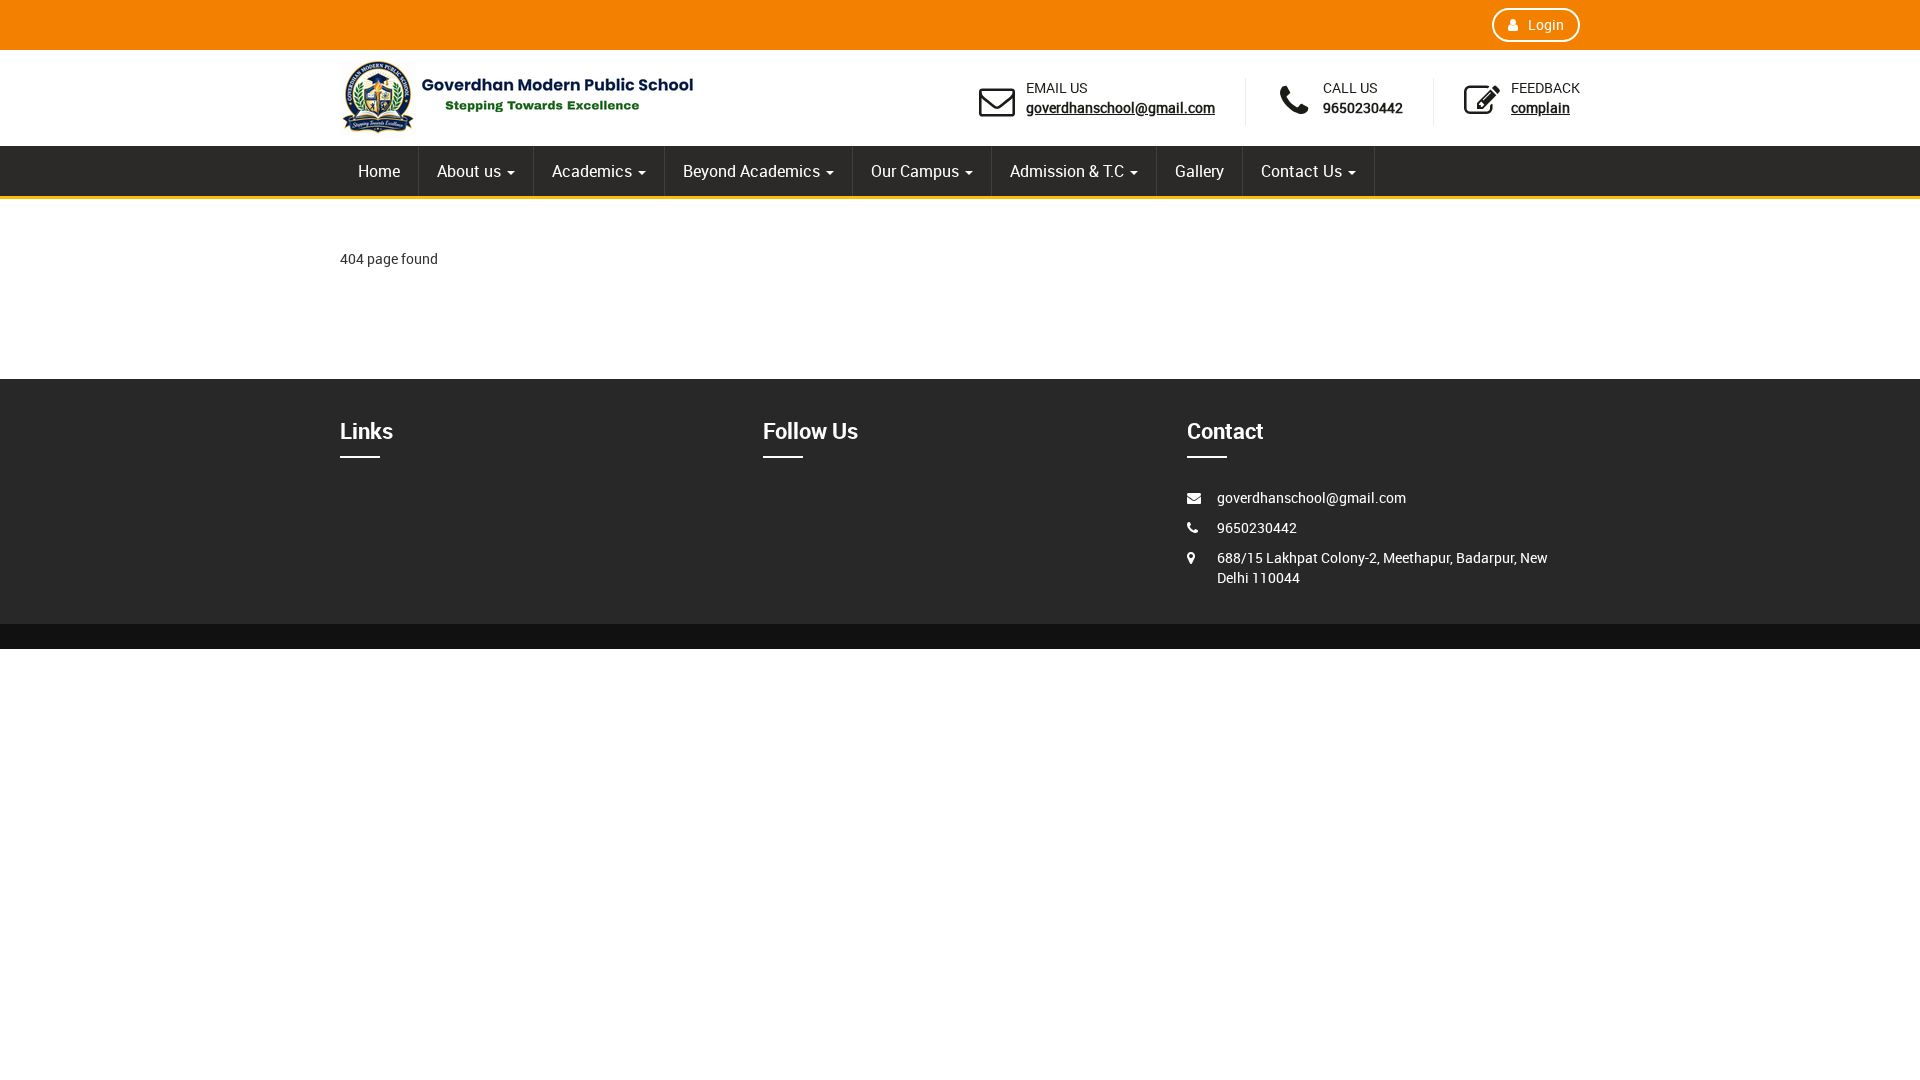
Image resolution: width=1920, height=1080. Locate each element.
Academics (594, 171)
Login (1546, 24)
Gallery (1199, 171)
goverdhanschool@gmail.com (1120, 107)
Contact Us (1303, 171)
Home (379, 171)
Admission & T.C (1069, 171)
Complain (1540, 107)
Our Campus (917, 171)
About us (471, 171)
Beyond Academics (753, 171)
